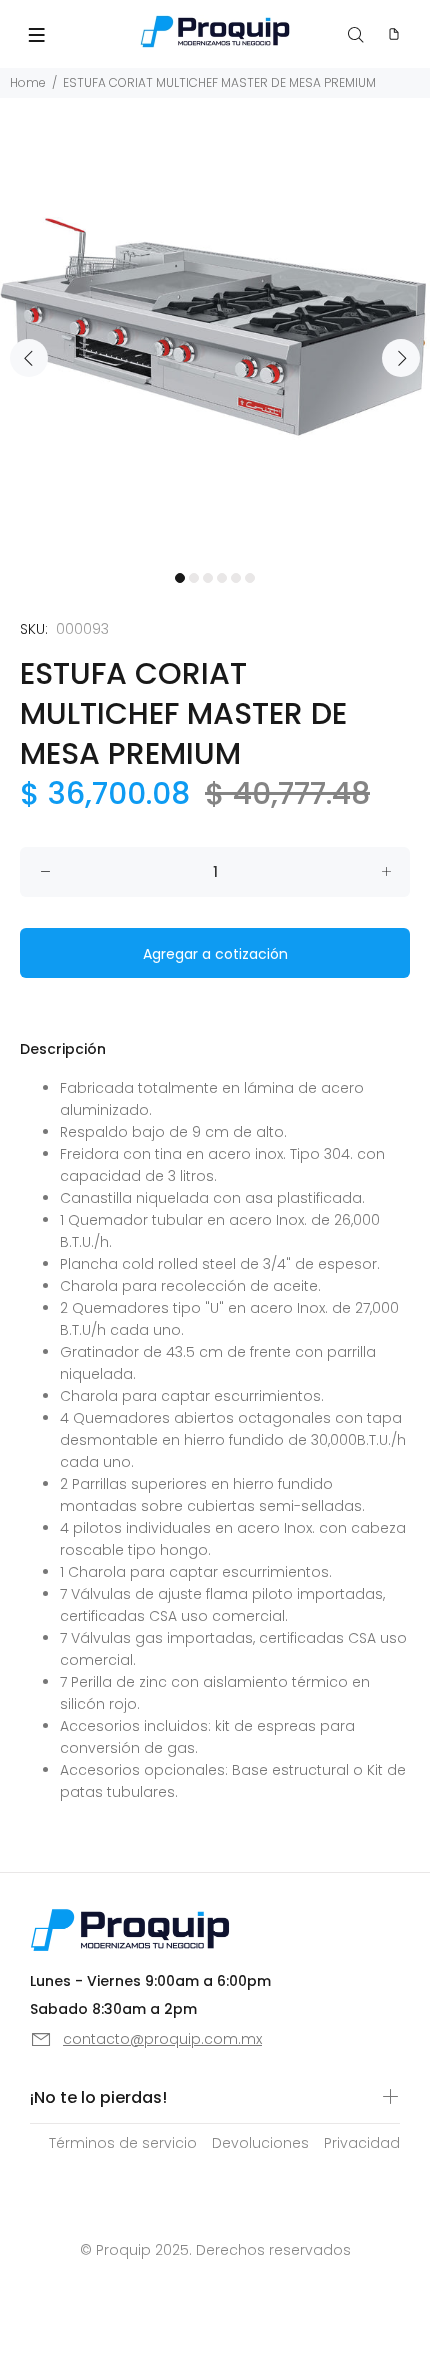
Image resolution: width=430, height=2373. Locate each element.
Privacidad (362, 2143)
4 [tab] (222, 578)
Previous (29, 358)
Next (401, 358)
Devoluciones (260, 2143)
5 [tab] (236, 578)
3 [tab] (208, 578)
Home (28, 82)
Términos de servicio (123, 2143)
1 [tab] (180, 578)
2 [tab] (194, 578)
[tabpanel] (215, 346)
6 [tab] (250, 578)
